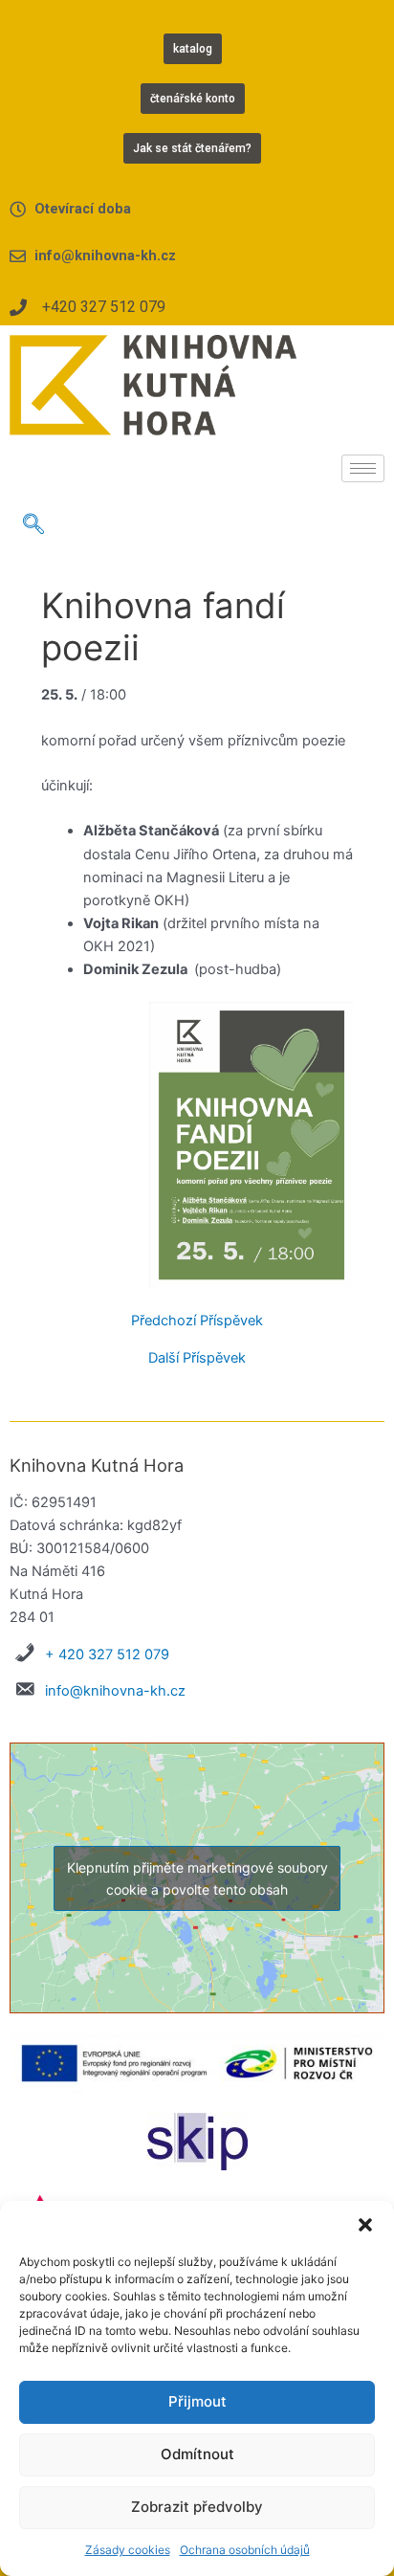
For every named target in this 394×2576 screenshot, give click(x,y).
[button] (365, 2225)
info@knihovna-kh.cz (115, 1691)
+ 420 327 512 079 (107, 1654)
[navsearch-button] (33, 525)
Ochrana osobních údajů (245, 2550)
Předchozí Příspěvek (197, 1321)
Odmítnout (197, 2454)
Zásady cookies (128, 2550)
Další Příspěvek (197, 1358)
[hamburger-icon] (363, 468)
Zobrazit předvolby (197, 2507)
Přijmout (197, 2401)
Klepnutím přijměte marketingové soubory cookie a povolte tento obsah (197, 1878)
